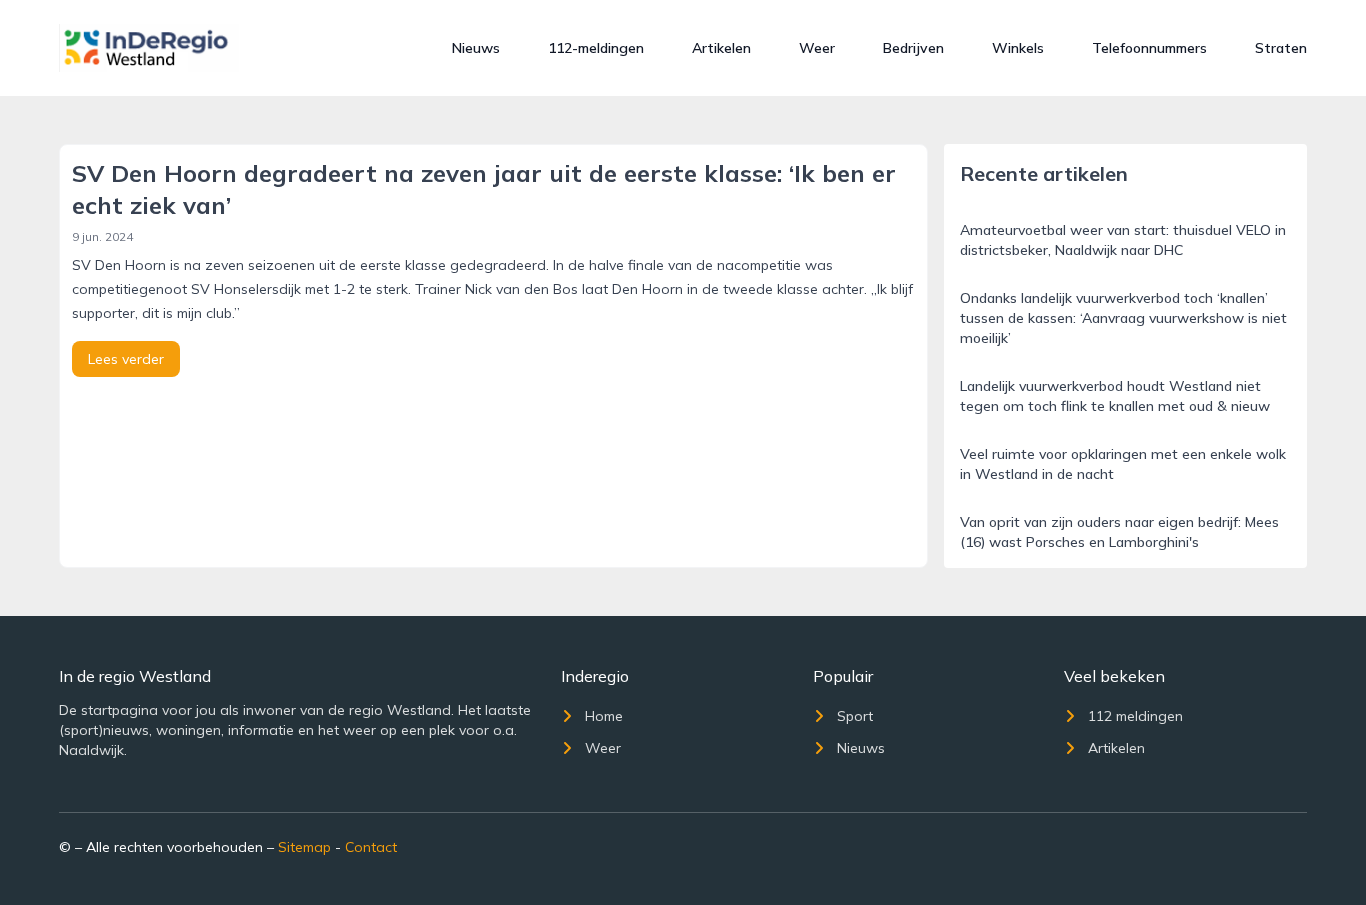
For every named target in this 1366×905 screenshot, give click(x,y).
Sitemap (304, 847)
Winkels (1018, 48)
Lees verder (126, 359)
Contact (371, 847)
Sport (855, 716)
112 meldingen (1135, 716)
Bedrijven (913, 48)
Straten (1281, 48)
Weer (817, 48)
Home (604, 716)
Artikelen (721, 48)
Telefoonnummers (1149, 48)
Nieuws (476, 48)
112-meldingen (596, 48)
